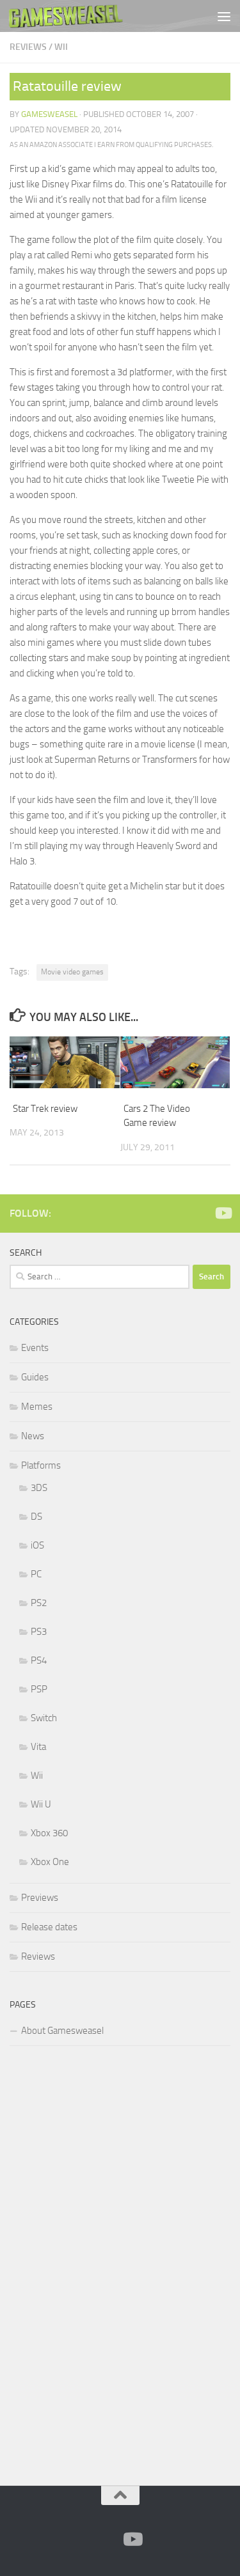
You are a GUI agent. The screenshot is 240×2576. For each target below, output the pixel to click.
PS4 (39, 1660)
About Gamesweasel (62, 2031)
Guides (35, 1377)
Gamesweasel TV (66, 16)
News (33, 1436)
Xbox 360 (49, 1833)
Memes (37, 1407)
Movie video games (72, 972)
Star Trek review (45, 1109)
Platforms (41, 1465)
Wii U (41, 1804)
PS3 (39, 1632)
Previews (40, 1898)
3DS (39, 1488)
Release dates (49, 1927)
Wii (61, 47)
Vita (38, 1747)
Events (35, 1348)
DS (36, 1517)
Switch (44, 1718)
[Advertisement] (106, 2263)
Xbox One (50, 1862)
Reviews (28, 47)
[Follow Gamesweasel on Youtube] (223, 1213)
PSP (39, 1689)
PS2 (39, 1603)
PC (36, 1574)
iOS (37, 1545)
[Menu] (224, 16)
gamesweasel (49, 114)
